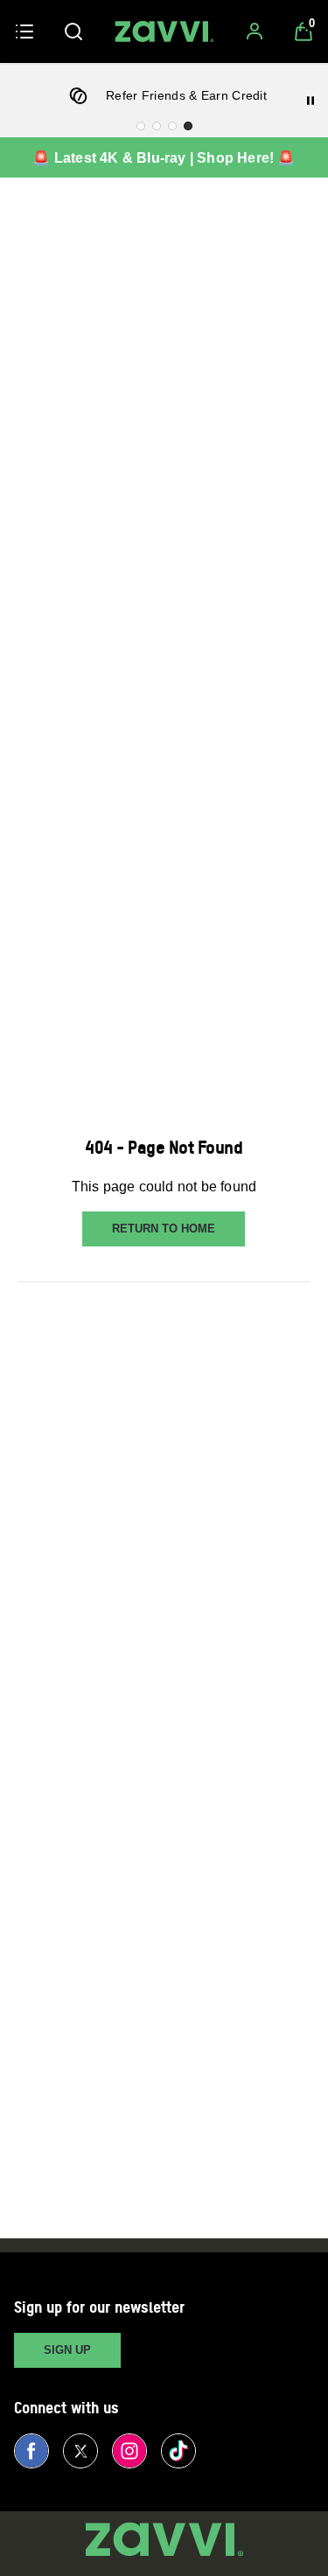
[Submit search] (73, 31)
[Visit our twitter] (80, 2451)
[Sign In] (255, 31)
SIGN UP (67, 2350)
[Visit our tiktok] (178, 2451)
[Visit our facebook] (31, 2451)
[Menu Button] (24, 31)
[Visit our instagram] (129, 2451)
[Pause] (311, 101)
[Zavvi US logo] (164, 31)
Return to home (164, 1229)
